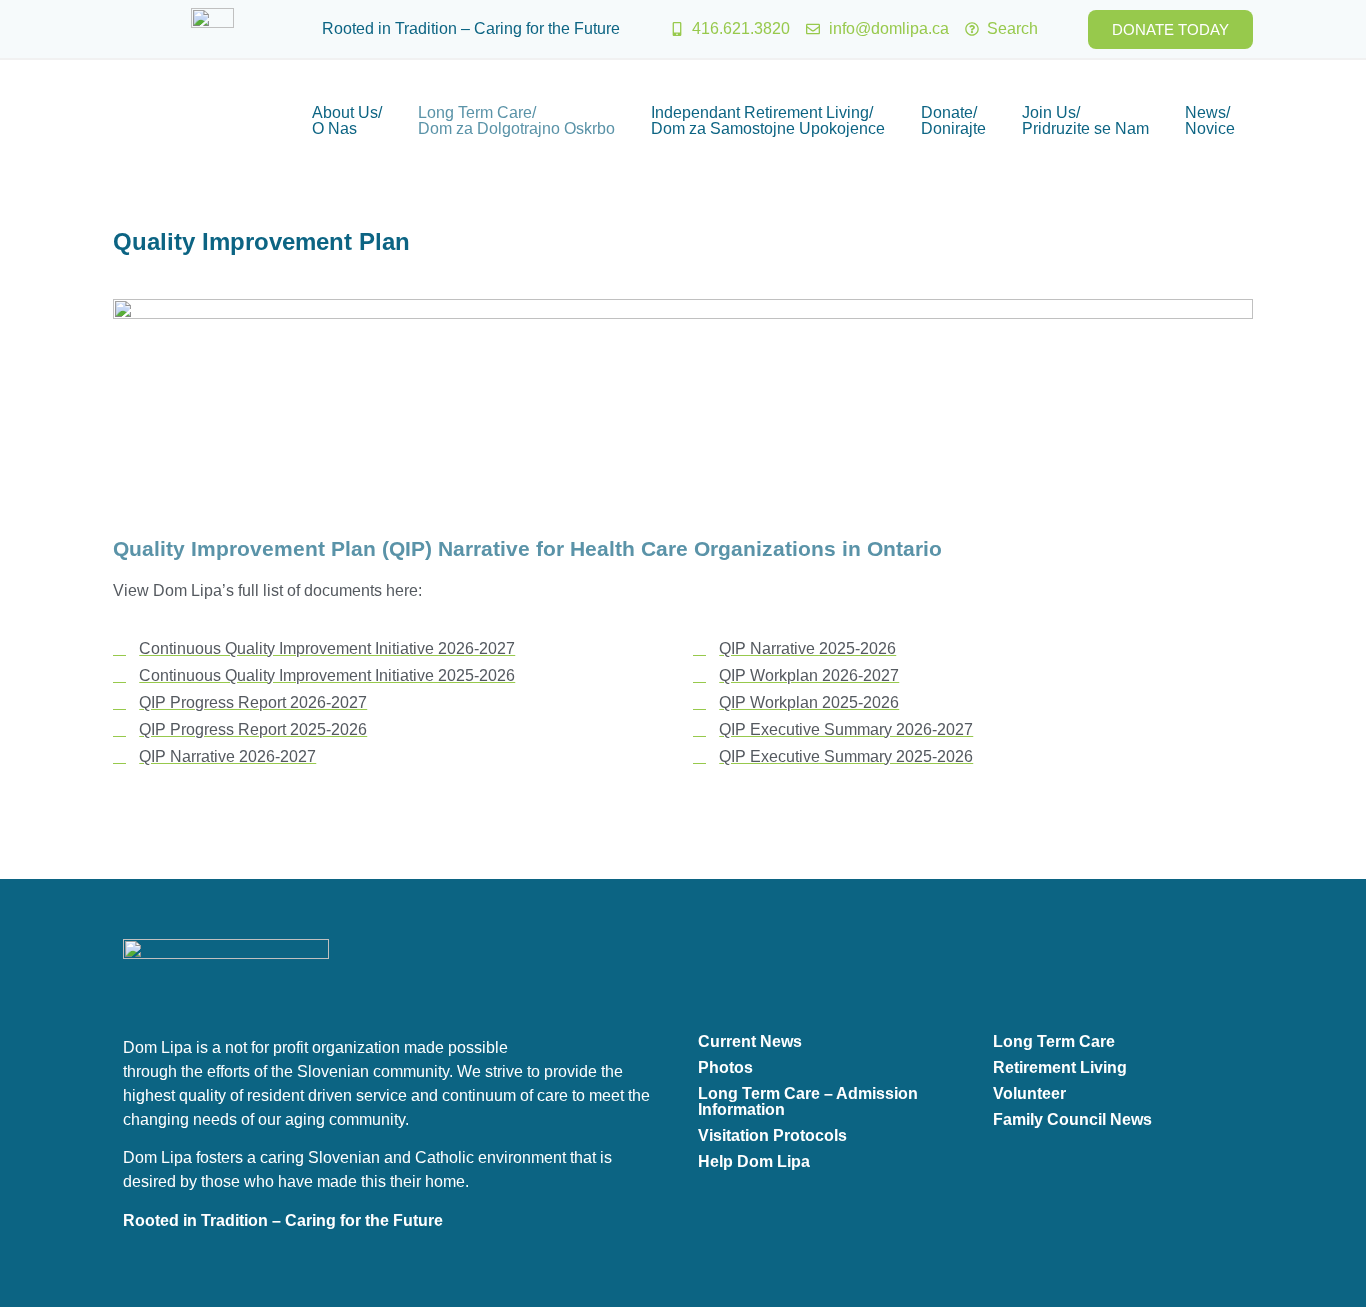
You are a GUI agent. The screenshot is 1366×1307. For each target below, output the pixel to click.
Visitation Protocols (772, 1135)
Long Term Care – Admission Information (808, 1101)
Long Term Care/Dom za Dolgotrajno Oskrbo (516, 120)
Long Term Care (1054, 1041)
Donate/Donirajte (953, 120)
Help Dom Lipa (754, 1161)
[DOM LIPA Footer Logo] (226, 977)
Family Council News (1072, 1119)
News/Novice (1210, 120)
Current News (750, 1041)
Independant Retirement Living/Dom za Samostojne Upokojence (768, 120)
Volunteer (1029, 1093)
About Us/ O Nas (347, 120)
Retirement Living (1060, 1067)
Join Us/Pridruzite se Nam (1085, 120)
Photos (725, 1067)
